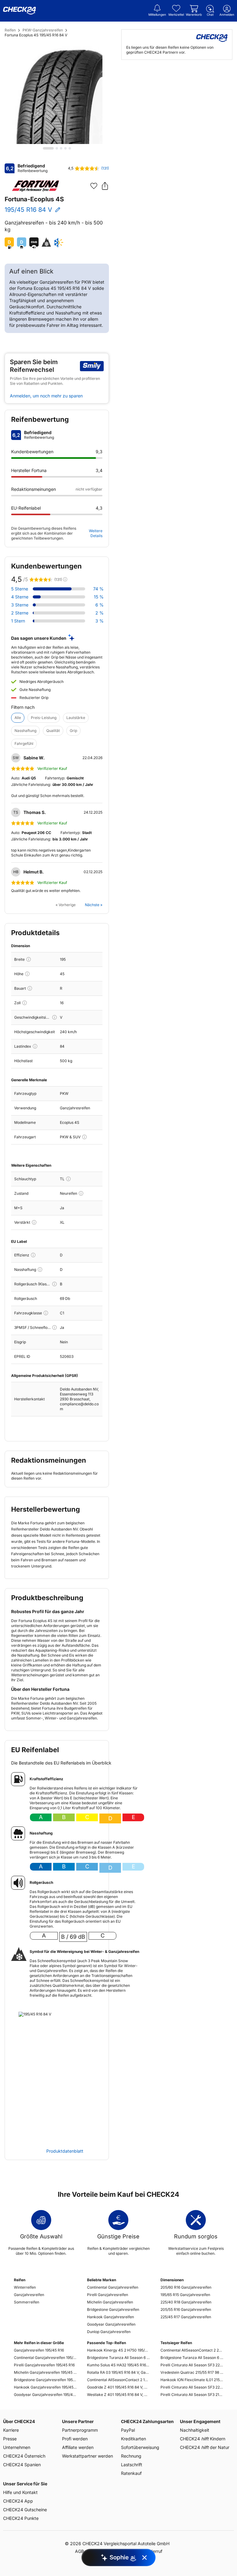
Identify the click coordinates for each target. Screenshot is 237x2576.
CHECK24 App (18, 2501)
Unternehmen (17, 2447)
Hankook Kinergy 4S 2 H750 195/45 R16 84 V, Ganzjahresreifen (118, 2350)
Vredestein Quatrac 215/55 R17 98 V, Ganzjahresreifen (192, 2372)
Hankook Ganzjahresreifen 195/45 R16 (45, 2387)
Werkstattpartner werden (87, 2456)
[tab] (48, 148)
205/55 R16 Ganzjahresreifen (186, 2309)
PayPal (128, 2430)
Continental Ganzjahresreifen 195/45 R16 (45, 2358)
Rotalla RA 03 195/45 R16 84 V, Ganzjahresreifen (118, 2372)
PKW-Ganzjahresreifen (43, 30)
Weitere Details (96, 533)
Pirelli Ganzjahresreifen (108, 2295)
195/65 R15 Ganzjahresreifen (185, 2295)
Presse (10, 2439)
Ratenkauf (131, 2473)
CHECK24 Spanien (22, 2465)
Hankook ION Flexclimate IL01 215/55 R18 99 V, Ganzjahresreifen (192, 2380)
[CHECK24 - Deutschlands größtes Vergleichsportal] (19, 11)
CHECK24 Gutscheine (25, 2510)
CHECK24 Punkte (21, 2518)
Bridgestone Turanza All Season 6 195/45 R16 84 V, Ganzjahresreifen (118, 2358)
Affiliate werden (78, 2447)
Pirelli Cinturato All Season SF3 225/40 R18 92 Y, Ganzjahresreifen (192, 2365)
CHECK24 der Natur (205, 2447)
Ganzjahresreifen (29, 2295)
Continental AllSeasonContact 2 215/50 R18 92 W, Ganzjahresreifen (192, 2350)
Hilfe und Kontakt (20, 2492)
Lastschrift (132, 2465)
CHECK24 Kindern (203, 2439)
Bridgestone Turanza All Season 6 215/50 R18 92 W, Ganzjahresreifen (192, 2358)
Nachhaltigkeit (195, 2430)
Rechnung (131, 2456)
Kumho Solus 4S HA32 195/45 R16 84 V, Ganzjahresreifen (118, 2365)
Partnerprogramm (80, 2430)
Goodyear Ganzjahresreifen (111, 2324)
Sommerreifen (27, 2302)
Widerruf (154, 2551)
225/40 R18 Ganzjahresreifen (186, 2302)
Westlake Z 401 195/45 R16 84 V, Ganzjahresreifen (118, 2395)
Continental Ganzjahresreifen (113, 2287)
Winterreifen (25, 2287)
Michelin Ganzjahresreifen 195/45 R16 (45, 2372)
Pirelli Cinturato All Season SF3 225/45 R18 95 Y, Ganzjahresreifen (192, 2387)
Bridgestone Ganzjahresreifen (113, 2309)
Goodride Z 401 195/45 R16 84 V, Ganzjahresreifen (118, 2387)
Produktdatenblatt (65, 2151)
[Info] (29, 959)
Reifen (10, 30)
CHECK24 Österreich (24, 2456)
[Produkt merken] (94, 186)
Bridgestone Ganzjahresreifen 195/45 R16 (45, 2380)
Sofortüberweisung (140, 2447)
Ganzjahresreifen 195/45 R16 (39, 2350)
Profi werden (75, 2439)
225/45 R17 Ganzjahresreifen (186, 2317)
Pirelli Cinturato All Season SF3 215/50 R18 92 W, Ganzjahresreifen (192, 2395)
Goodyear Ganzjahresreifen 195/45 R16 (45, 2395)
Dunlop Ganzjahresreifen (109, 2332)
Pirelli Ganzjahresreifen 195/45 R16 (44, 2365)
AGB (79, 2551)
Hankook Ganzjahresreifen (110, 2317)
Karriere (11, 2430)
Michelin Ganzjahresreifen (110, 2302)
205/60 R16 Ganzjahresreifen (186, 2287)
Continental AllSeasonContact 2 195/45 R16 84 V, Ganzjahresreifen (118, 2380)
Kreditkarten (133, 2439)
